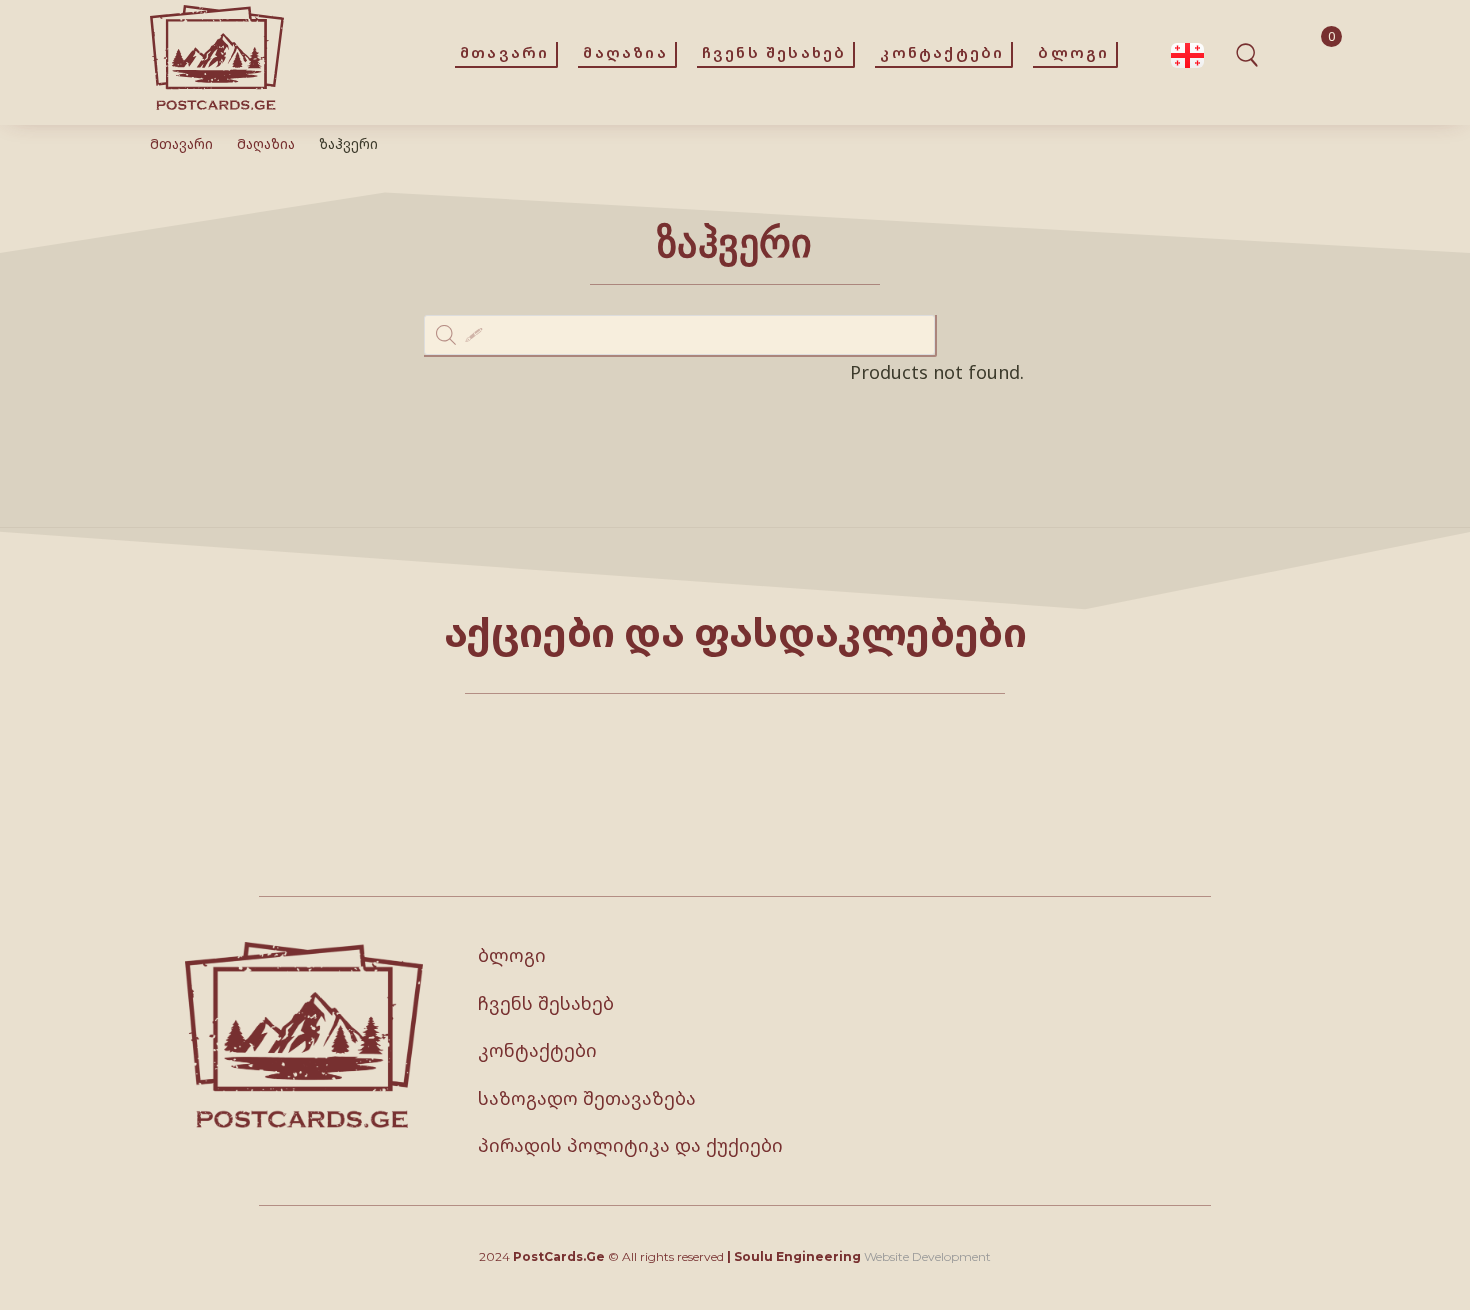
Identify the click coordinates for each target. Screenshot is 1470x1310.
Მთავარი (181, 143)
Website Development (927, 1256)
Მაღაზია (266, 143)
